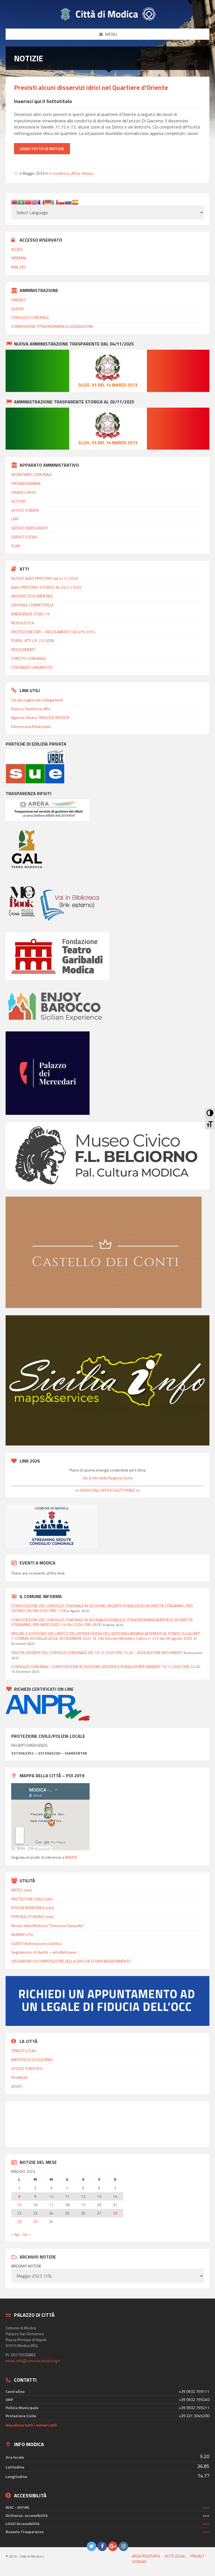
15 (19, 2205)
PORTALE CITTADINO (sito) (32, 1917)
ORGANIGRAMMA (26, 483)
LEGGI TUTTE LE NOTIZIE (42, 149)
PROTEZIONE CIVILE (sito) (32, 1899)
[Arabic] (21, 202)
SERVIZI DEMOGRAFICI (30, 528)
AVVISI (17, 2086)
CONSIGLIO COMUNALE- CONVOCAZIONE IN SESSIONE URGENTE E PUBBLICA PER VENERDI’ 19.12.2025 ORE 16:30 (106, 1667)
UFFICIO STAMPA (25, 510)
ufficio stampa (82, 173)
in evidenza (59, 173)
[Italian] (55, 202)
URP (15, 519)
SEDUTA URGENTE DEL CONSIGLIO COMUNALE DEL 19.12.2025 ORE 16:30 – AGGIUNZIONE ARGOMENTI (97, 1653)
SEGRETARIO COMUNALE (32, 474)
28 (115, 2213)
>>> (206, 2507)
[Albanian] (15, 202)
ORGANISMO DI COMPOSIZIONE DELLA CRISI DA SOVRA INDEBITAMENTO (71, 1961)
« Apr (16, 2234)
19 (83, 2205)
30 (35, 2222)
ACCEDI (17, 249)
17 (51, 2205)
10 (51, 2196)
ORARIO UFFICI (24, 492)
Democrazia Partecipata (31, 726)
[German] (48, 202)
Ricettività (19, 2077)
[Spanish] (75, 202)
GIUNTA (17, 309)
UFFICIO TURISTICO (27, 2069)
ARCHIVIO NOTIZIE (26, 2266)
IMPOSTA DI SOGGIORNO (32, 2060)
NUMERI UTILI (22, 1934)
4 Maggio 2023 (32, 173)
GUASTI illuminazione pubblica (36, 1943)
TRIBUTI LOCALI (24, 2051)
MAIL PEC (19, 267)
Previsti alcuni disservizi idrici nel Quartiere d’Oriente (91, 87)
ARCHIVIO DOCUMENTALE (32, 596)
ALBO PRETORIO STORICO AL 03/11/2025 (46, 587)
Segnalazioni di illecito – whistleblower (44, 1952)
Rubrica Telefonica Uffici (31, 709)
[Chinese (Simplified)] (28, 202)
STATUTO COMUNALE (29, 658)
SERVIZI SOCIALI (24, 537)
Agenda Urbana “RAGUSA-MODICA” (41, 717)
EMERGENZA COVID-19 (30, 614)
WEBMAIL (19, 258)
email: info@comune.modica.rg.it (33, 2361)
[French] (41, 202)
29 (19, 2222)
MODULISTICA (23, 623)
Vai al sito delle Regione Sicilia (108, 1478)
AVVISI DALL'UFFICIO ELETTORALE (107, 1490)
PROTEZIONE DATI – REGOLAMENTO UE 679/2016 (53, 632)
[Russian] (68, 202)
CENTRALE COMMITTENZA (32, 605)
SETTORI (18, 501)
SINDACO (19, 300)
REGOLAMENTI (23, 649)
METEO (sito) (22, 1890)
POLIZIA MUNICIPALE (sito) (33, 1908)
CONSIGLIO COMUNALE (30, 317)
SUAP (16, 546)
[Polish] (62, 202)
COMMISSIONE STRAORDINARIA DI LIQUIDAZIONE (52, 326)
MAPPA (71, 1857)
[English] (35, 202)
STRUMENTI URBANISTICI (32, 667)
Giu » (27, 2234)
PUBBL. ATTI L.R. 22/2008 (32, 640)
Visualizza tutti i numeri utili (31, 2425)
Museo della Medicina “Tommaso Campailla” (48, 1925)
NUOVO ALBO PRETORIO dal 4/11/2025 (45, 578)
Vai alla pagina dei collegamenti (37, 700)
